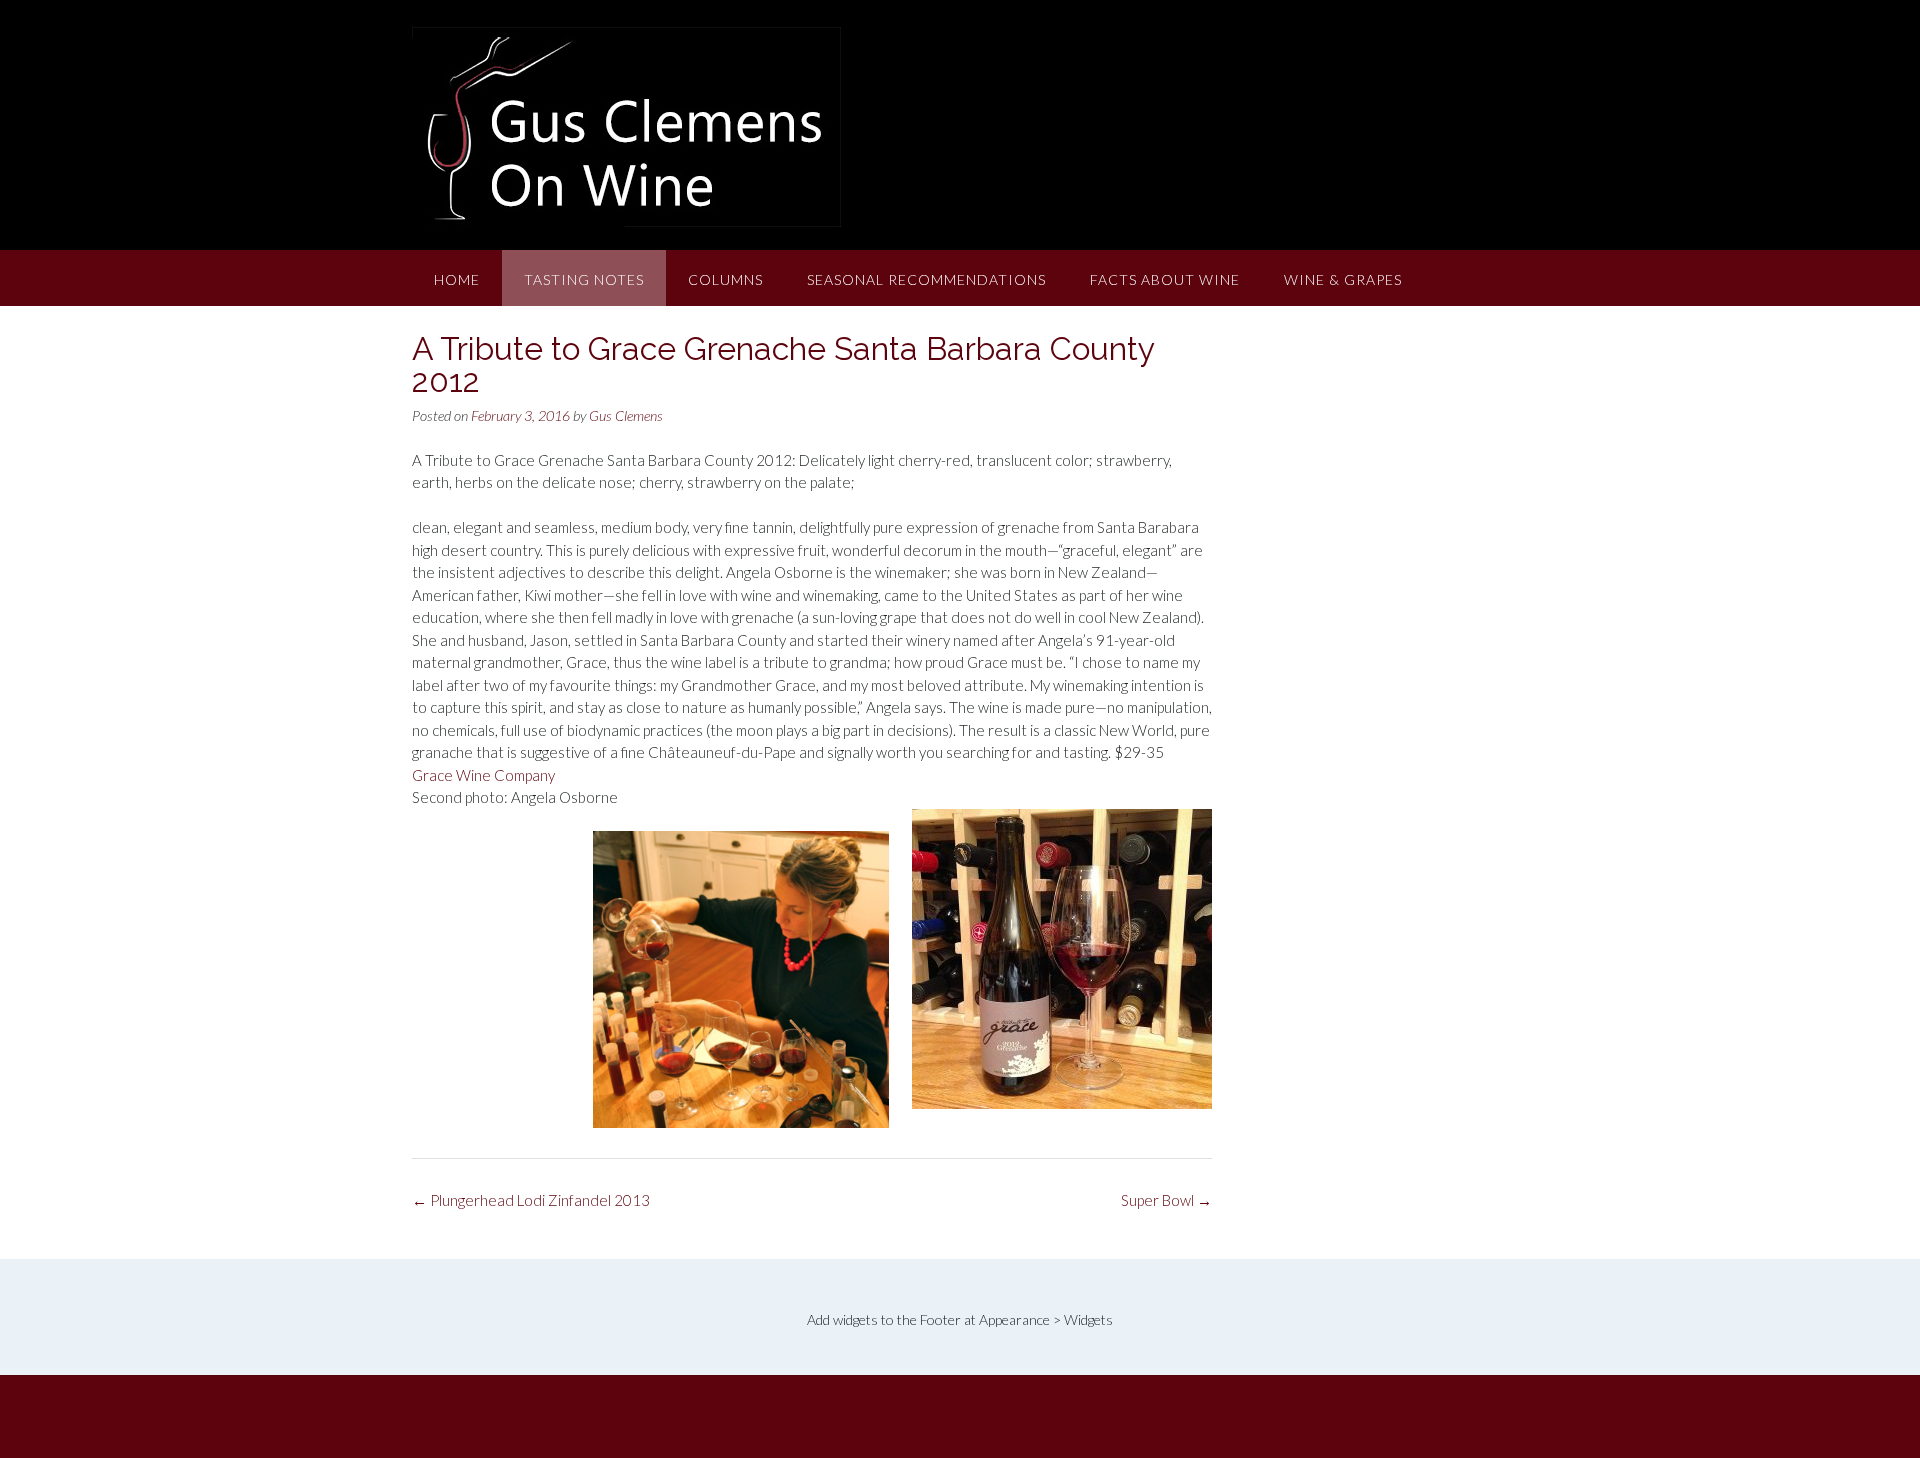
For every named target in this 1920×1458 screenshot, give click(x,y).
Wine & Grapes (1343, 279)
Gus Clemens (626, 415)
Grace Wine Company (483, 775)
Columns (725, 279)
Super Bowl (1166, 1200)
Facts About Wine (1165, 279)
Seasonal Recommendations (926, 279)
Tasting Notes (584, 279)
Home (457, 279)
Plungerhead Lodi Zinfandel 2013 (531, 1200)
